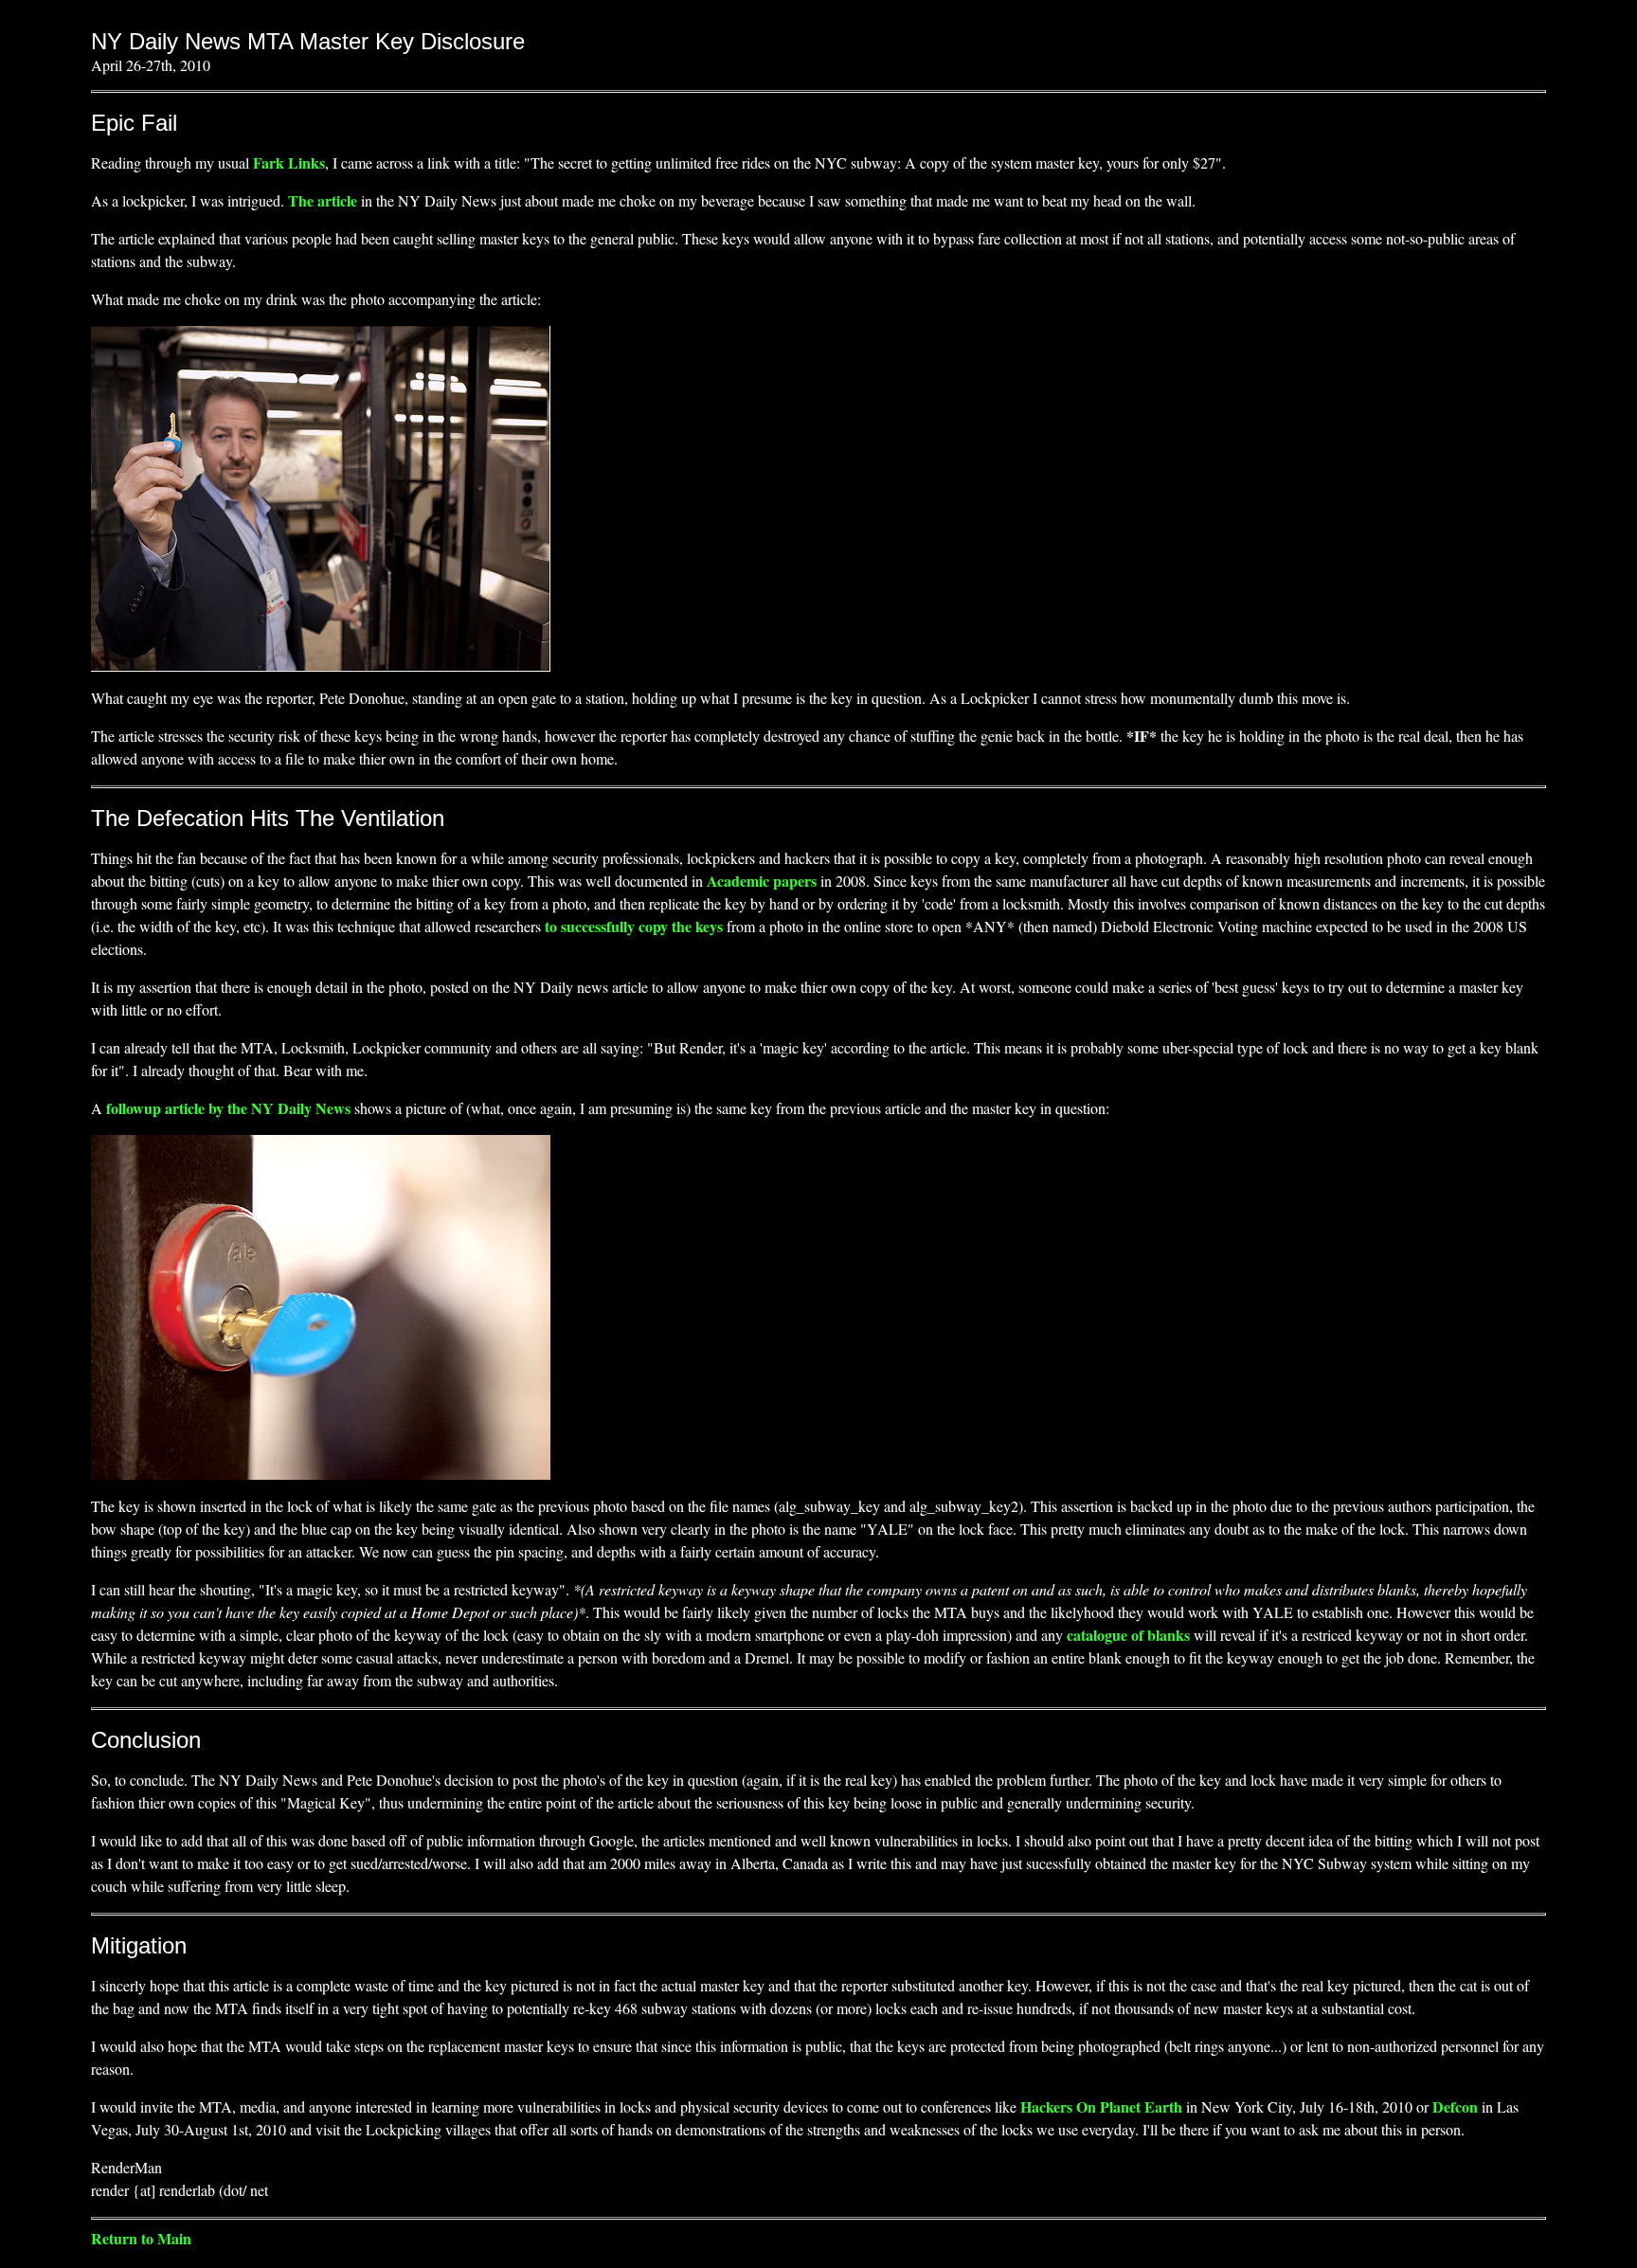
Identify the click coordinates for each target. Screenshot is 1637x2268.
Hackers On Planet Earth (1101, 2106)
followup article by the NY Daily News (228, 1108)
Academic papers (762, 881)
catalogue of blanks (1128, 1635)
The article (324, 200)
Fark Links (289, 162)
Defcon (1455, 2106)
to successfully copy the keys (634, 926)
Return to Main (141, 2238)
